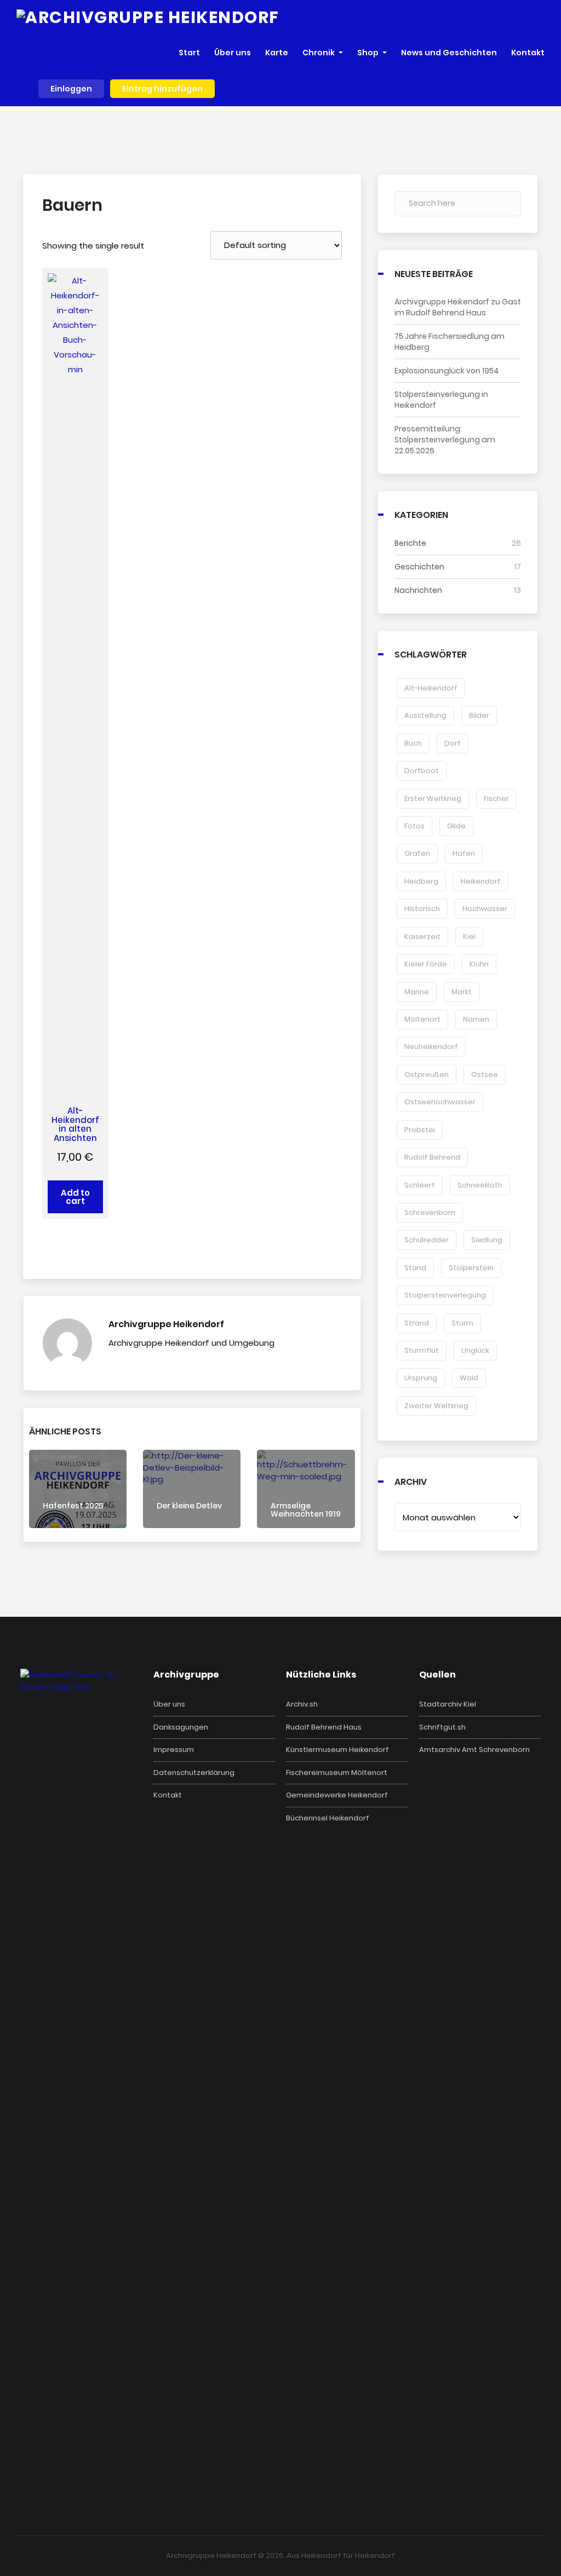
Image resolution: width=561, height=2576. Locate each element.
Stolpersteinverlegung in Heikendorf (441, 400)
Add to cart (75, 1197)
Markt (462, 992)
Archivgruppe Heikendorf (166, 1324)
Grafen (417, 853)
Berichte (410, 543)
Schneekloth (480, 1185)
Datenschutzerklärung (194, 1773)
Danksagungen (181, 1727)
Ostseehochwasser (440, 1102)
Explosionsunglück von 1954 (447, 371)
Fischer (496, 799)
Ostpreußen (427, 1074)
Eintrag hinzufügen (162, 89)
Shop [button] (368, 53)
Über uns (169, 1704)
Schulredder (427, 1240)
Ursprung (421, 1378)
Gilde (456, 826)
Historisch (422, 909)
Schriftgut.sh (442, 1727)
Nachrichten (418, 590)
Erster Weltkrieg (433, 799)
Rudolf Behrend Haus (324, 1727)
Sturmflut (422, 1350)
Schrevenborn (430, 1212)
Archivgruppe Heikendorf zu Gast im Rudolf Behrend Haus (458, 307)
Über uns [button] (233, 53)
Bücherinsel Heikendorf (328, 1818)
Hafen (464, 853)
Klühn (479, 964)
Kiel (469, 937)
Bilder (479, 715)
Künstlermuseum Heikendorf (337, 1750)
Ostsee (485, 1074)
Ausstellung (425, 715)
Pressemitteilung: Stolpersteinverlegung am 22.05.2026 (445, 440)
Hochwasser (485, 909)
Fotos (414, 826)
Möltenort (422, 1019)
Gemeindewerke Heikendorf (337, 1795)
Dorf (453, 743)
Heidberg (421, 881)
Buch (413, 743)
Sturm (462, 1323)
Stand (415, 1268)
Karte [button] (277, 53)
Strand (417, 1323)
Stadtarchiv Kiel (448, 1704)
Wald (469, 1378)
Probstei (420, 1130)
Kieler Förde (426, 964)
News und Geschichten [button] (449, 53)
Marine (417, 992)
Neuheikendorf (431, 1047)
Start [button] (189, 53)
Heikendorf (481, 881)
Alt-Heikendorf (431, 688)
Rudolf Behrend (432, 1157)
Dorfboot (422, 771)
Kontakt (168, 1795)
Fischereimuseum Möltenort (337, 1773)
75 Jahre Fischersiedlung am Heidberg (450, 342)
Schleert (420, 1185)
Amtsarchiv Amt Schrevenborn (474, 1750)
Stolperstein (471, 1268)
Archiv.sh (302, 1704)
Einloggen (71, 89)
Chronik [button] (319, 53)
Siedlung (487, 1240)
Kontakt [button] (528, 53)
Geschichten (419, 567)
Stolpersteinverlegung (445, 1295)
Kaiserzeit (422, 937)
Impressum (174, 1750)
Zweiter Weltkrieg (436, 1406)
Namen (476, 1019)
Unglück (475, 1350)
